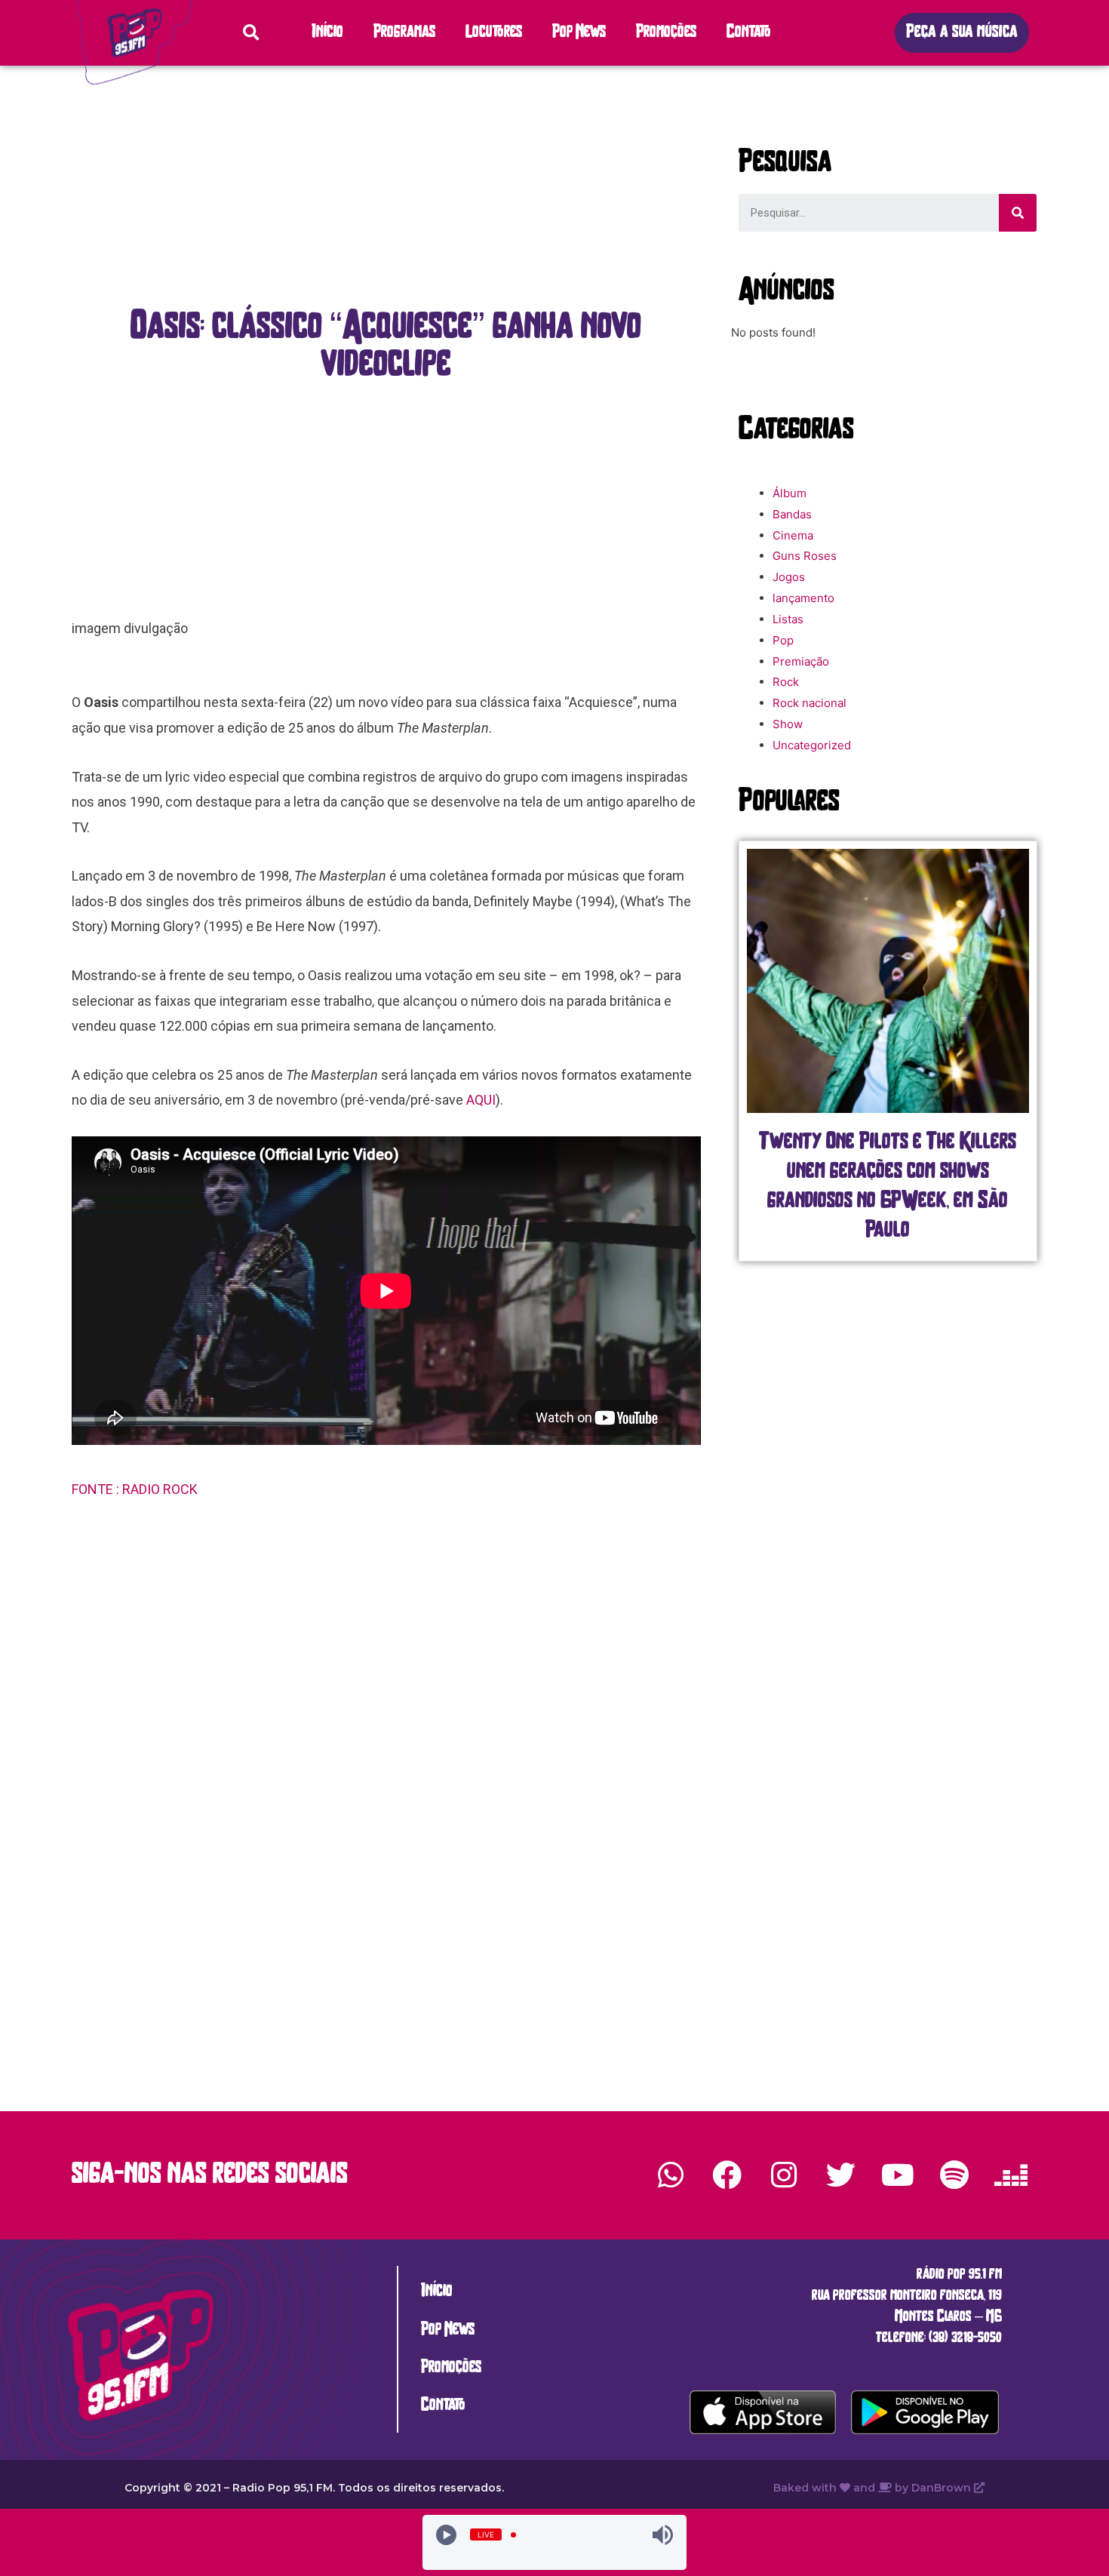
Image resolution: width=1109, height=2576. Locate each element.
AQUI (481, 1100)
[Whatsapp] (671, 2175)
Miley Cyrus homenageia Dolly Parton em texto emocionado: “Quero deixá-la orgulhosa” (888, 1172)
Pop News (579, 33)
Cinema (793, 535)
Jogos (789, 577)
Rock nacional (809, 703)
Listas (788, 619)
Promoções (666, 33)
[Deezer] (1011, 2175)
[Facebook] (727, 2175)
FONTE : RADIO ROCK (136, 1489)
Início (327, 33)
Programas (404, 33)
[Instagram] (784, 2175)
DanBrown (943, 2488)
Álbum (790, 493)
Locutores (494, 33)
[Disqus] (386, 1751)
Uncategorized (812, 745)
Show (788, 724)
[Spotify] (954, 2175)
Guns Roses (805, 556)
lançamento (803, 598)
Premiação (801, 661)
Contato (749, 33)
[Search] (1018, 213)
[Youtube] (897, 2175)
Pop (783, 640)
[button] (962, 33)
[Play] (446, 2535)
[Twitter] (840, 2175)
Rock (786, 682)
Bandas (792, 514)
